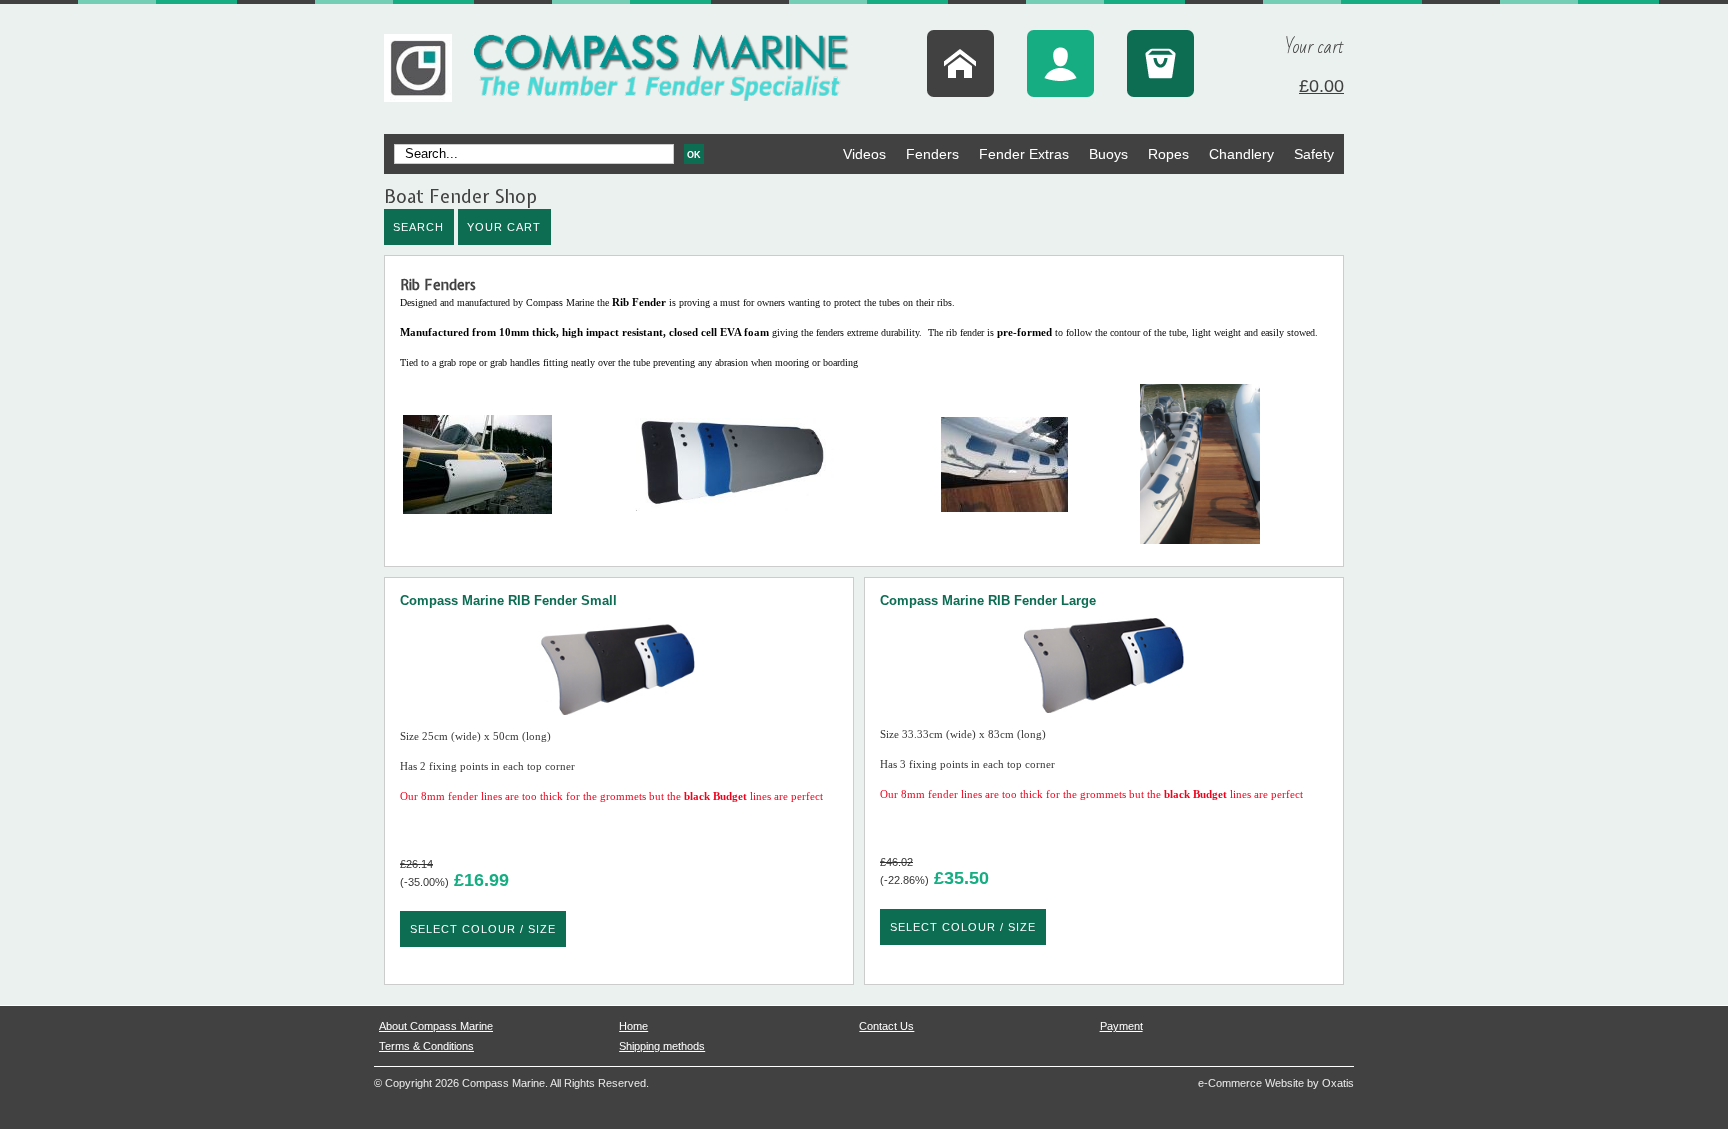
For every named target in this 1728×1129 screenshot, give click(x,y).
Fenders (932, 154)
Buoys (1108, 154)
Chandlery (1241, 154)
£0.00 (1321, 86)
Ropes (1168, 154)
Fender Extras (1024, 154)
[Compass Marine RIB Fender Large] (1104, 718)
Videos (864, 154)
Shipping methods (662, 1046)
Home (633, 1026)
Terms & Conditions (426, 1046)
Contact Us (886, 1026)
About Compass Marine (436, 1026)
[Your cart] (1160, 63)
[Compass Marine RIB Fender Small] (619, 720)
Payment (1121, 1026)
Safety (1314, 154)
